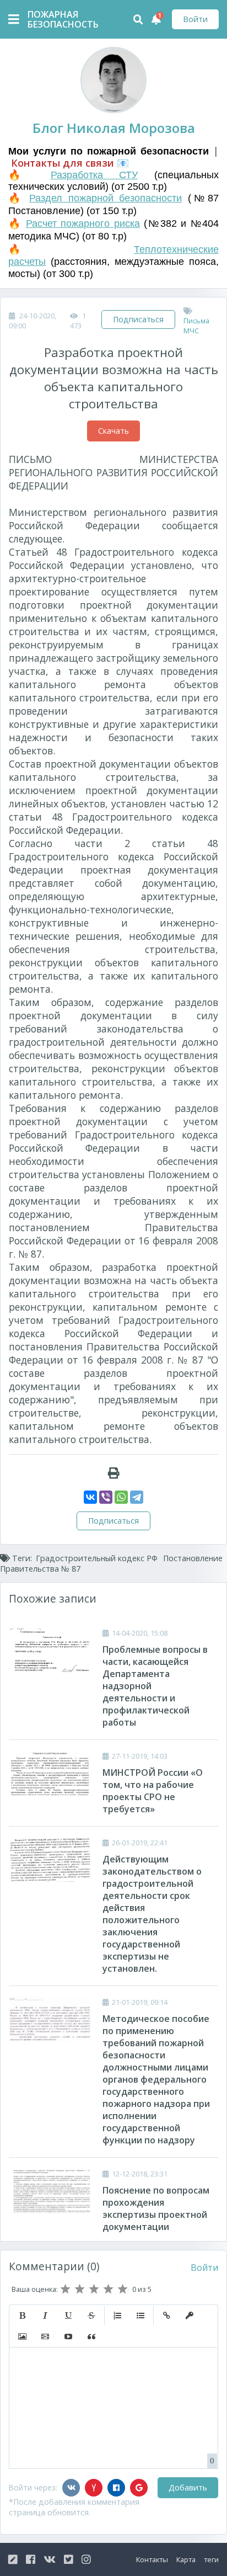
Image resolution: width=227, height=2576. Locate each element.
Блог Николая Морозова (114, 128)
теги (211, 2559)
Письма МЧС (196, 326)
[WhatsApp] (121, 1497)
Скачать (113, 431)
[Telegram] (137, 1497)
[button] (22, 2316)
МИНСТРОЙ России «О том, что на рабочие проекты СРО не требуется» (153, 1791)
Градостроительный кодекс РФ (97, 1558)
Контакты (152, 2559)
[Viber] (106, 1497)
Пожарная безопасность (55, 19)
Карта (186, 2559)
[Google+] (139, 2488)
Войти (195, 19)
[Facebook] (116, 2488)
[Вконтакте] (71, 2488)
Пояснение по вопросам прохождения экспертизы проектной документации (156, 2208)
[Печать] (114, 1473)
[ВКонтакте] (90, 1497)
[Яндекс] (94, 2488)
